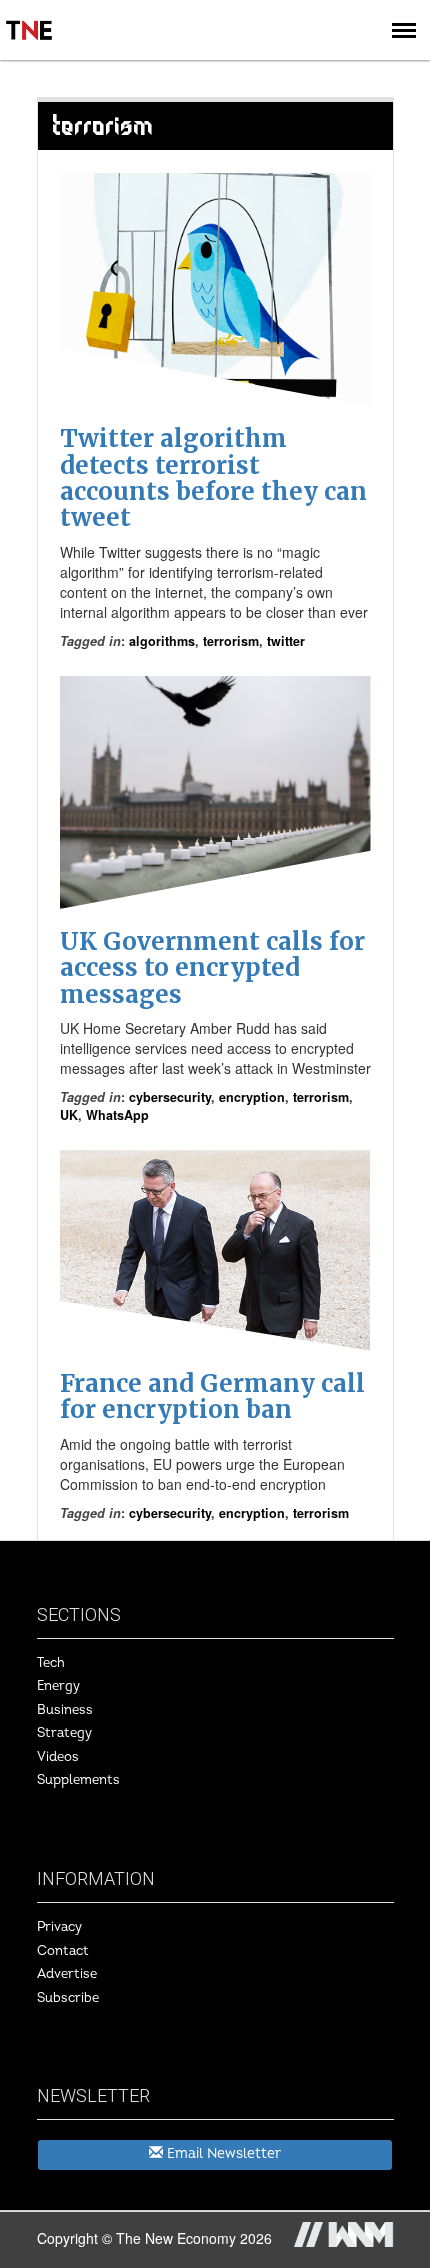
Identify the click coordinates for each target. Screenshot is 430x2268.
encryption (252, 1097)
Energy (58, 1686)
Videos (58, 1757)
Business (65, 1710)
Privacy (59, 1927)
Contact (63, 1951)
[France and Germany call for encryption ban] (215, 1250)
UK (69, 1115)
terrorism (231, 641)
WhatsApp (117, 1115)
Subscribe (68, 1998)
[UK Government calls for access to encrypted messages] (215, 792)
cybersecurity (170, 1097)
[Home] (30, 16)
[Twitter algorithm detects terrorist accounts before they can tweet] (215, 289)
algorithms (162, 641)
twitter (286, 641)
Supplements (78, 1780)
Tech (51, 1663)
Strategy (64, 1733)
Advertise (67, 1974)
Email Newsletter (222, 2153)
